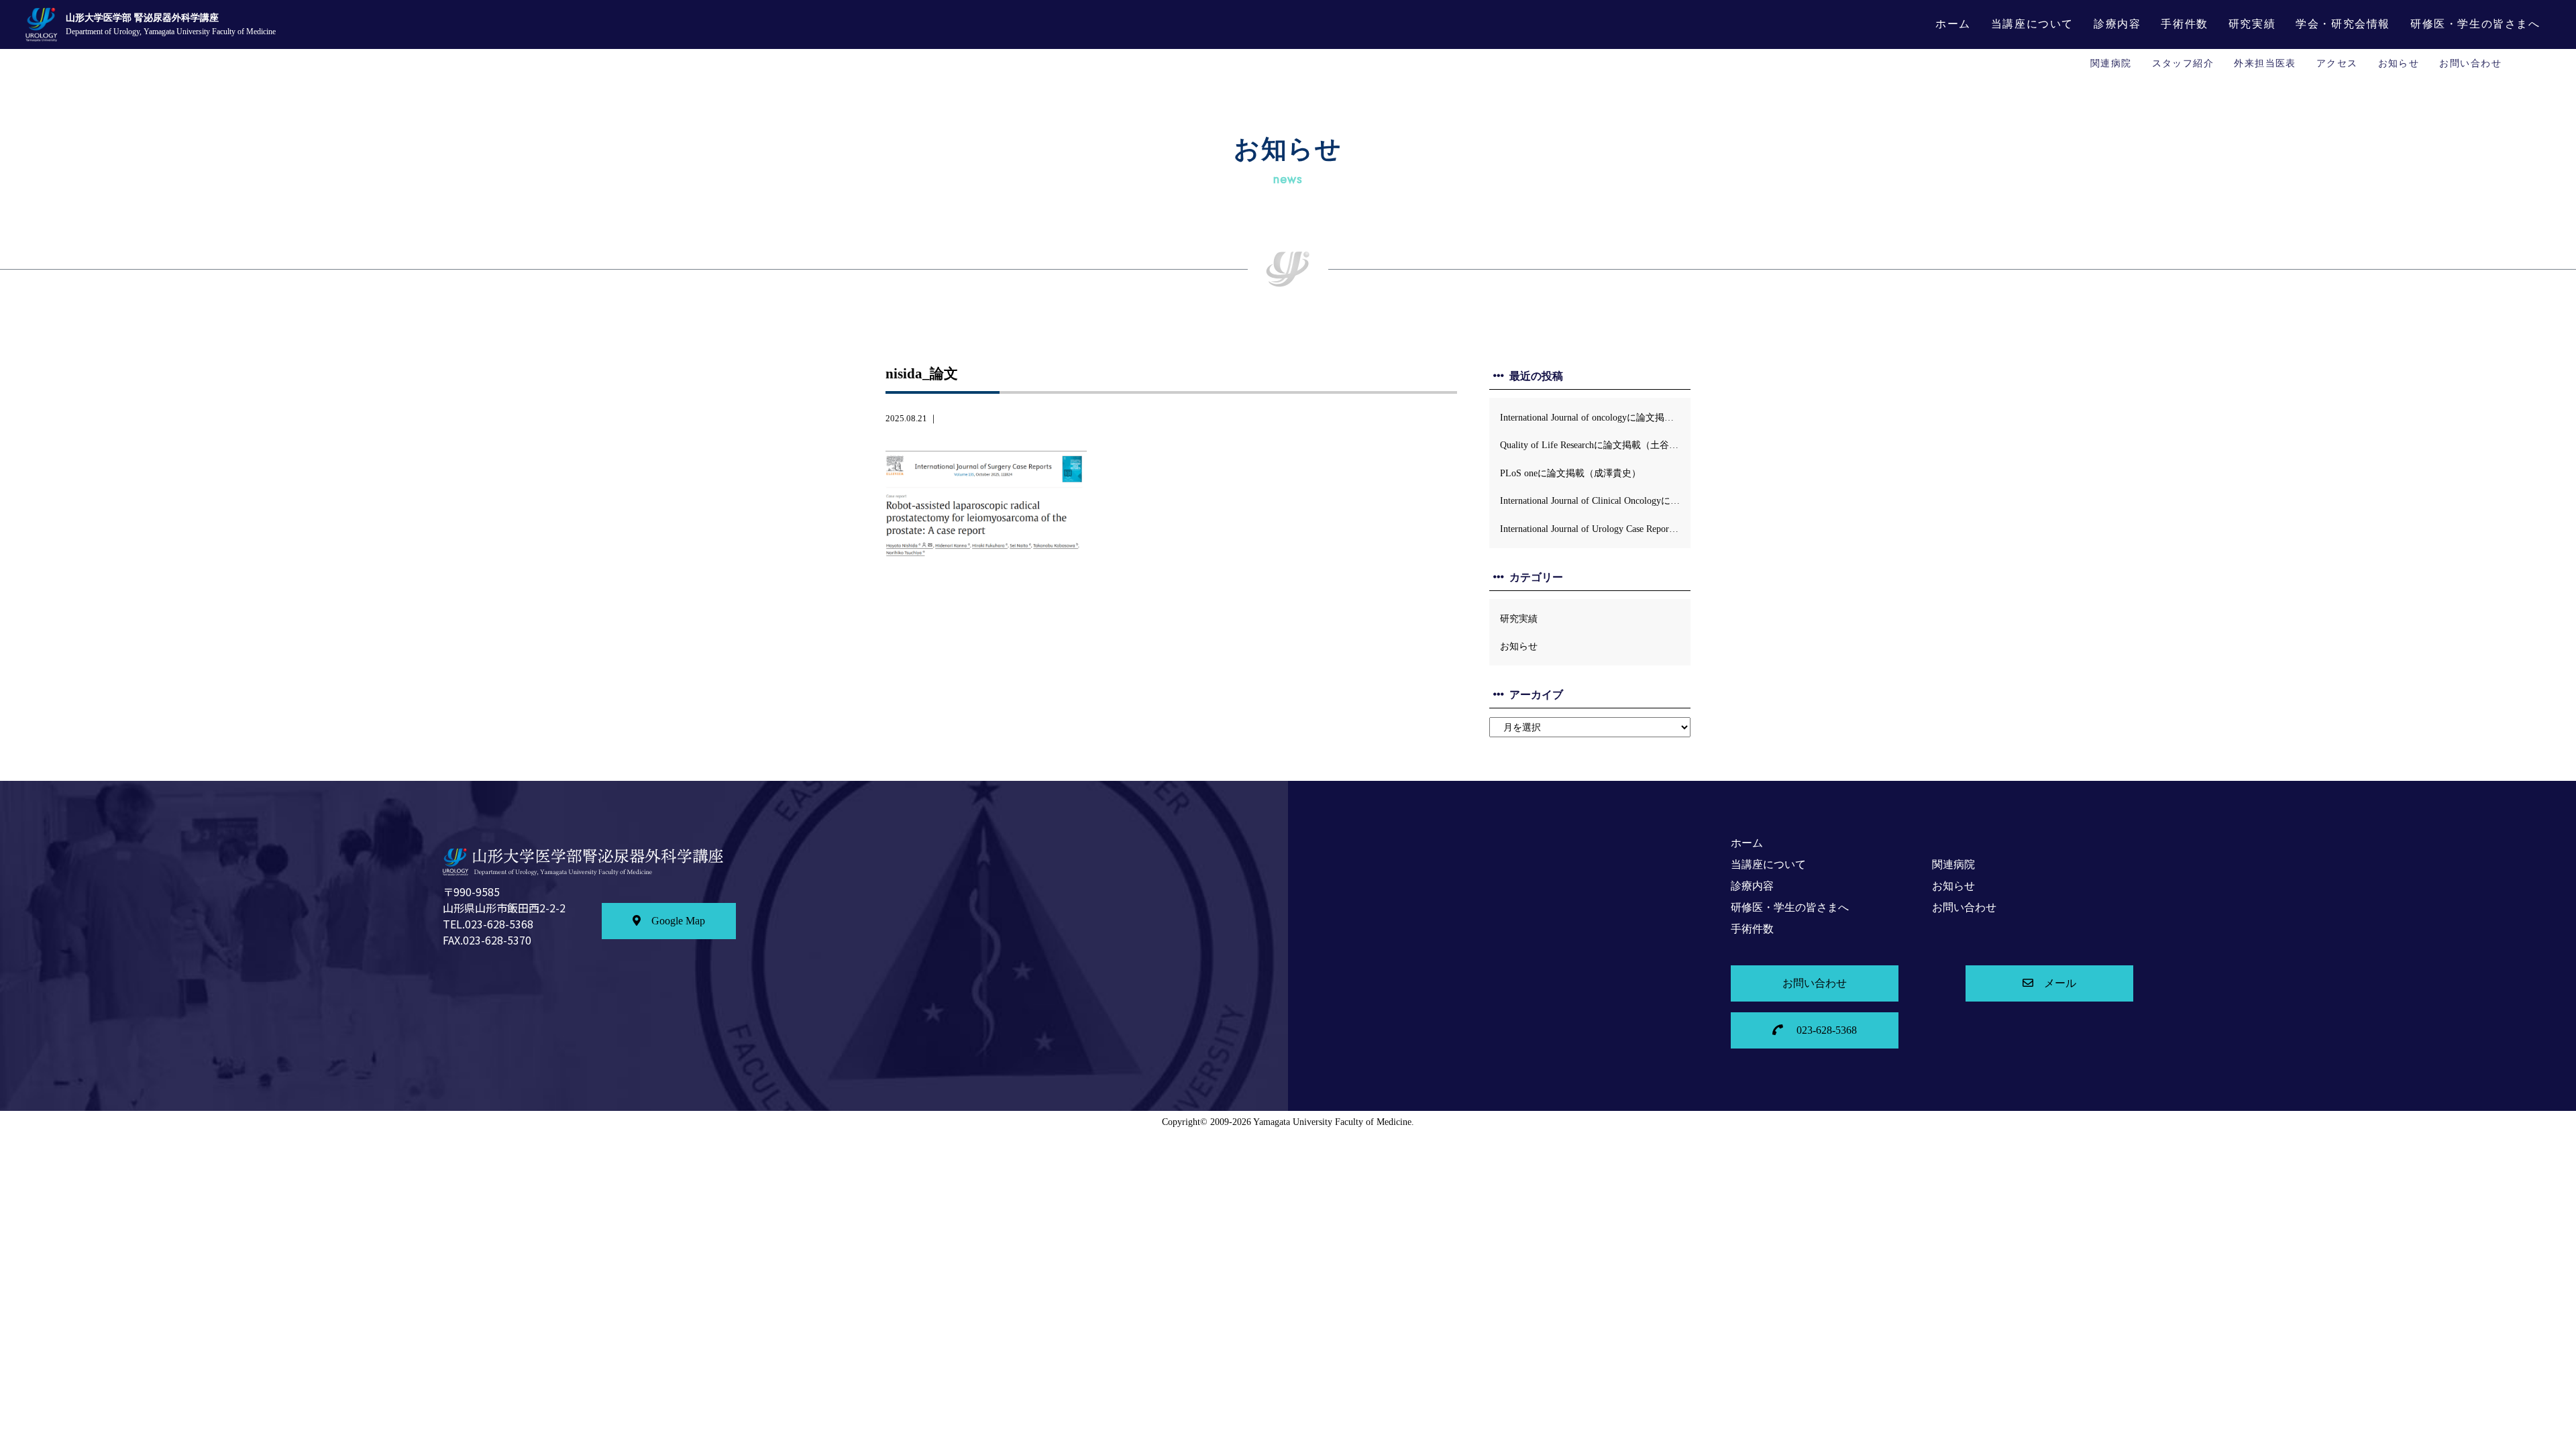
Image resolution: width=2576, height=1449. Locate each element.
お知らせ (2399, 63)
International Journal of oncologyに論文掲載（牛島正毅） (1595, 417)
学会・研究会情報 (2343, 24)
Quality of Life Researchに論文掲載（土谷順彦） (1595, 445)
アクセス (2337, 63)
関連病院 (2111, 63)
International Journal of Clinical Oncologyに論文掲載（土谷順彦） (1595, 500)
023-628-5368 (1825, 1030)
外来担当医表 (2265, 63)
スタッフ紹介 (2183, 63)
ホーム (1953, 24)
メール (2060, 983)
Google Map (678, 921)
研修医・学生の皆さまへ (2475, 24)
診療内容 (2117, 24)
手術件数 (2184, 24)
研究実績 (2252, 24)
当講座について (2032, 24)
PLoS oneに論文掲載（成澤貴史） (1570, 473)
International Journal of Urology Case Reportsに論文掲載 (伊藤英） (1595, 529)
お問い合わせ (2470, 63)
